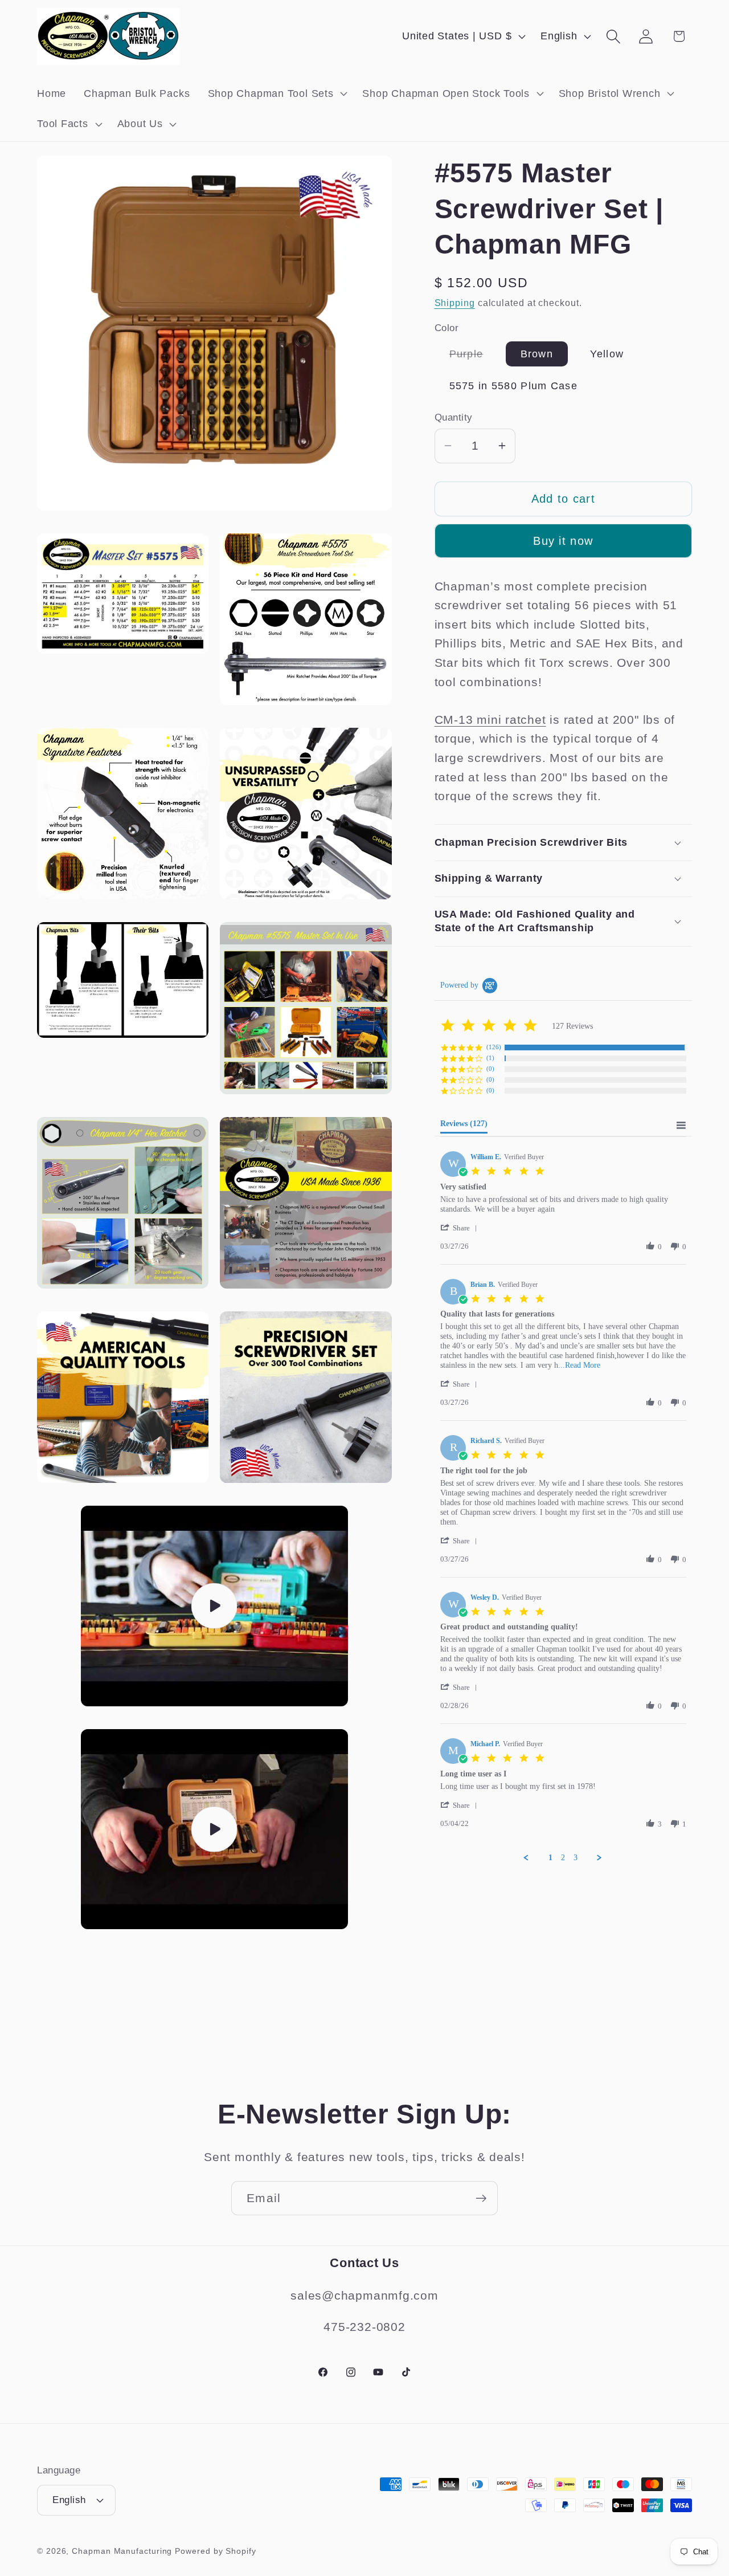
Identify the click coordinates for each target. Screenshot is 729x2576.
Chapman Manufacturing (122, 2551)
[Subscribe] (481, 2198)
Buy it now (563, 541)
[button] (276, 93)
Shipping (455, 303)
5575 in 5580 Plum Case (514, 386)
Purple (474, 357)
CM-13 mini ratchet (490, 720)
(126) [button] (494, 1047)
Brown (537, 354)
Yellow (607, 354)
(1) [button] (490, 1058)
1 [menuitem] (550, 1858)
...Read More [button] (579, 1365)
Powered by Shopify (215, 2551)
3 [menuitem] (576, 1858)
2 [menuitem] (563, 1858)
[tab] (464, 1126)
